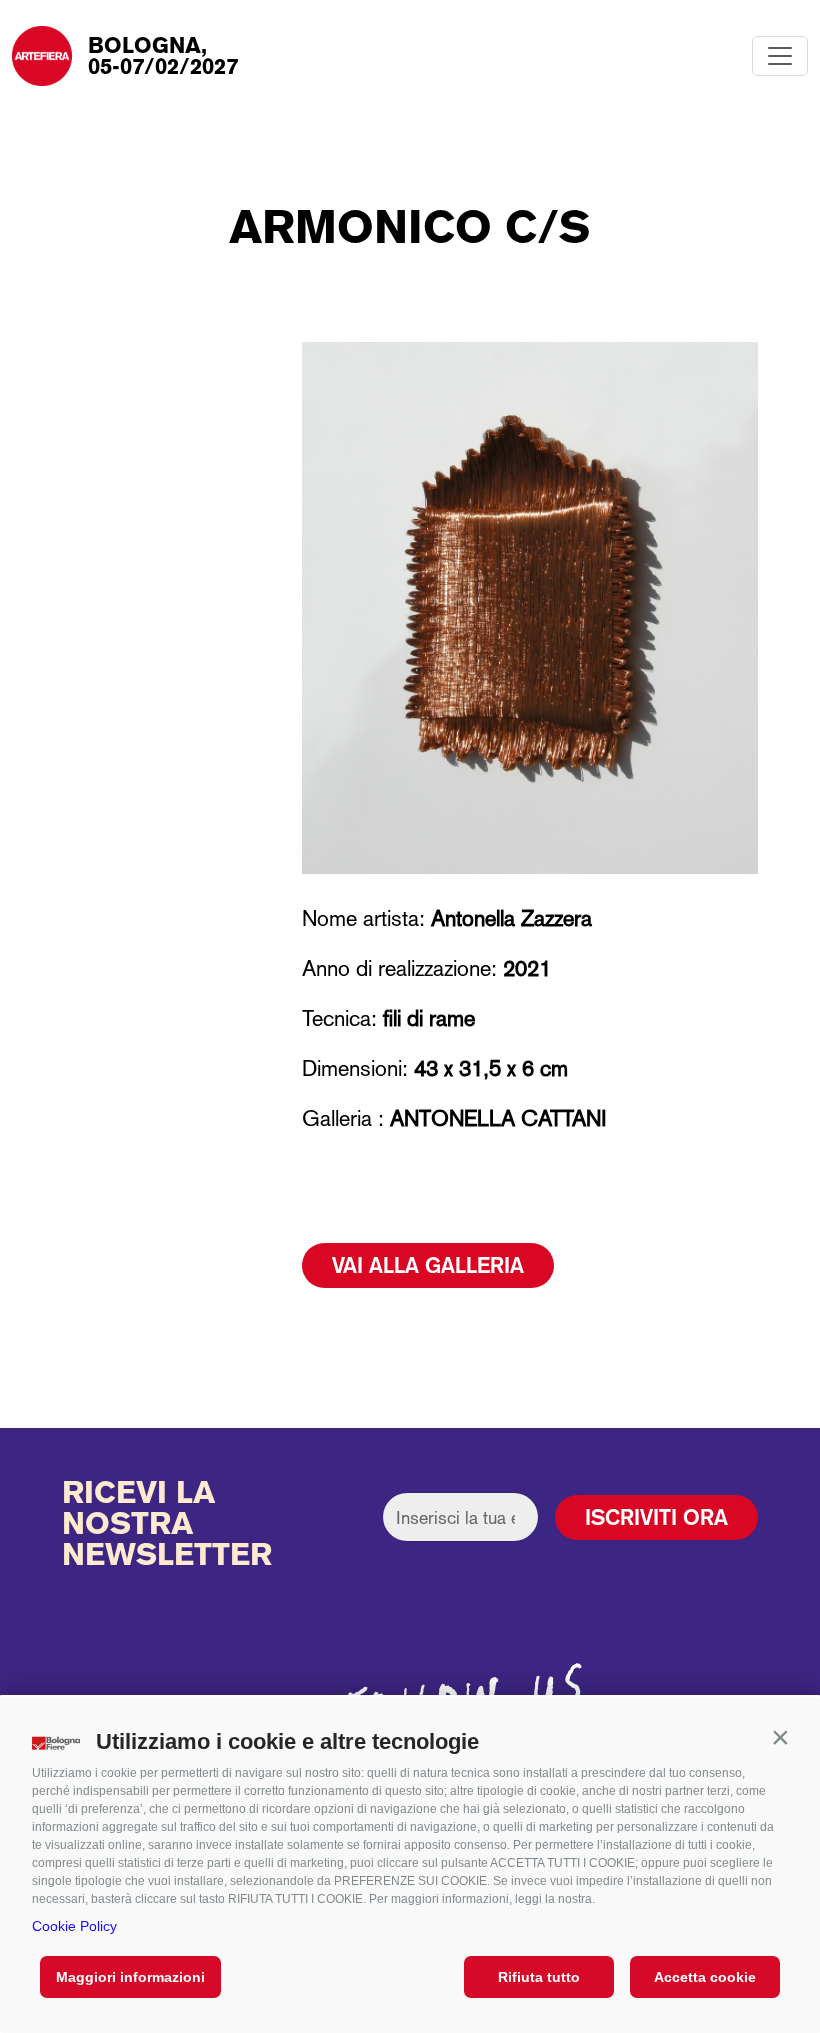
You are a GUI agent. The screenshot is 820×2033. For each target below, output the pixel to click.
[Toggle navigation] (780, 56)
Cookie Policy (74, 1926)
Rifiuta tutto (539, 1977)
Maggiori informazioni (130, 1977)
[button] (780, 1737)
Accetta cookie (705, 1977)
